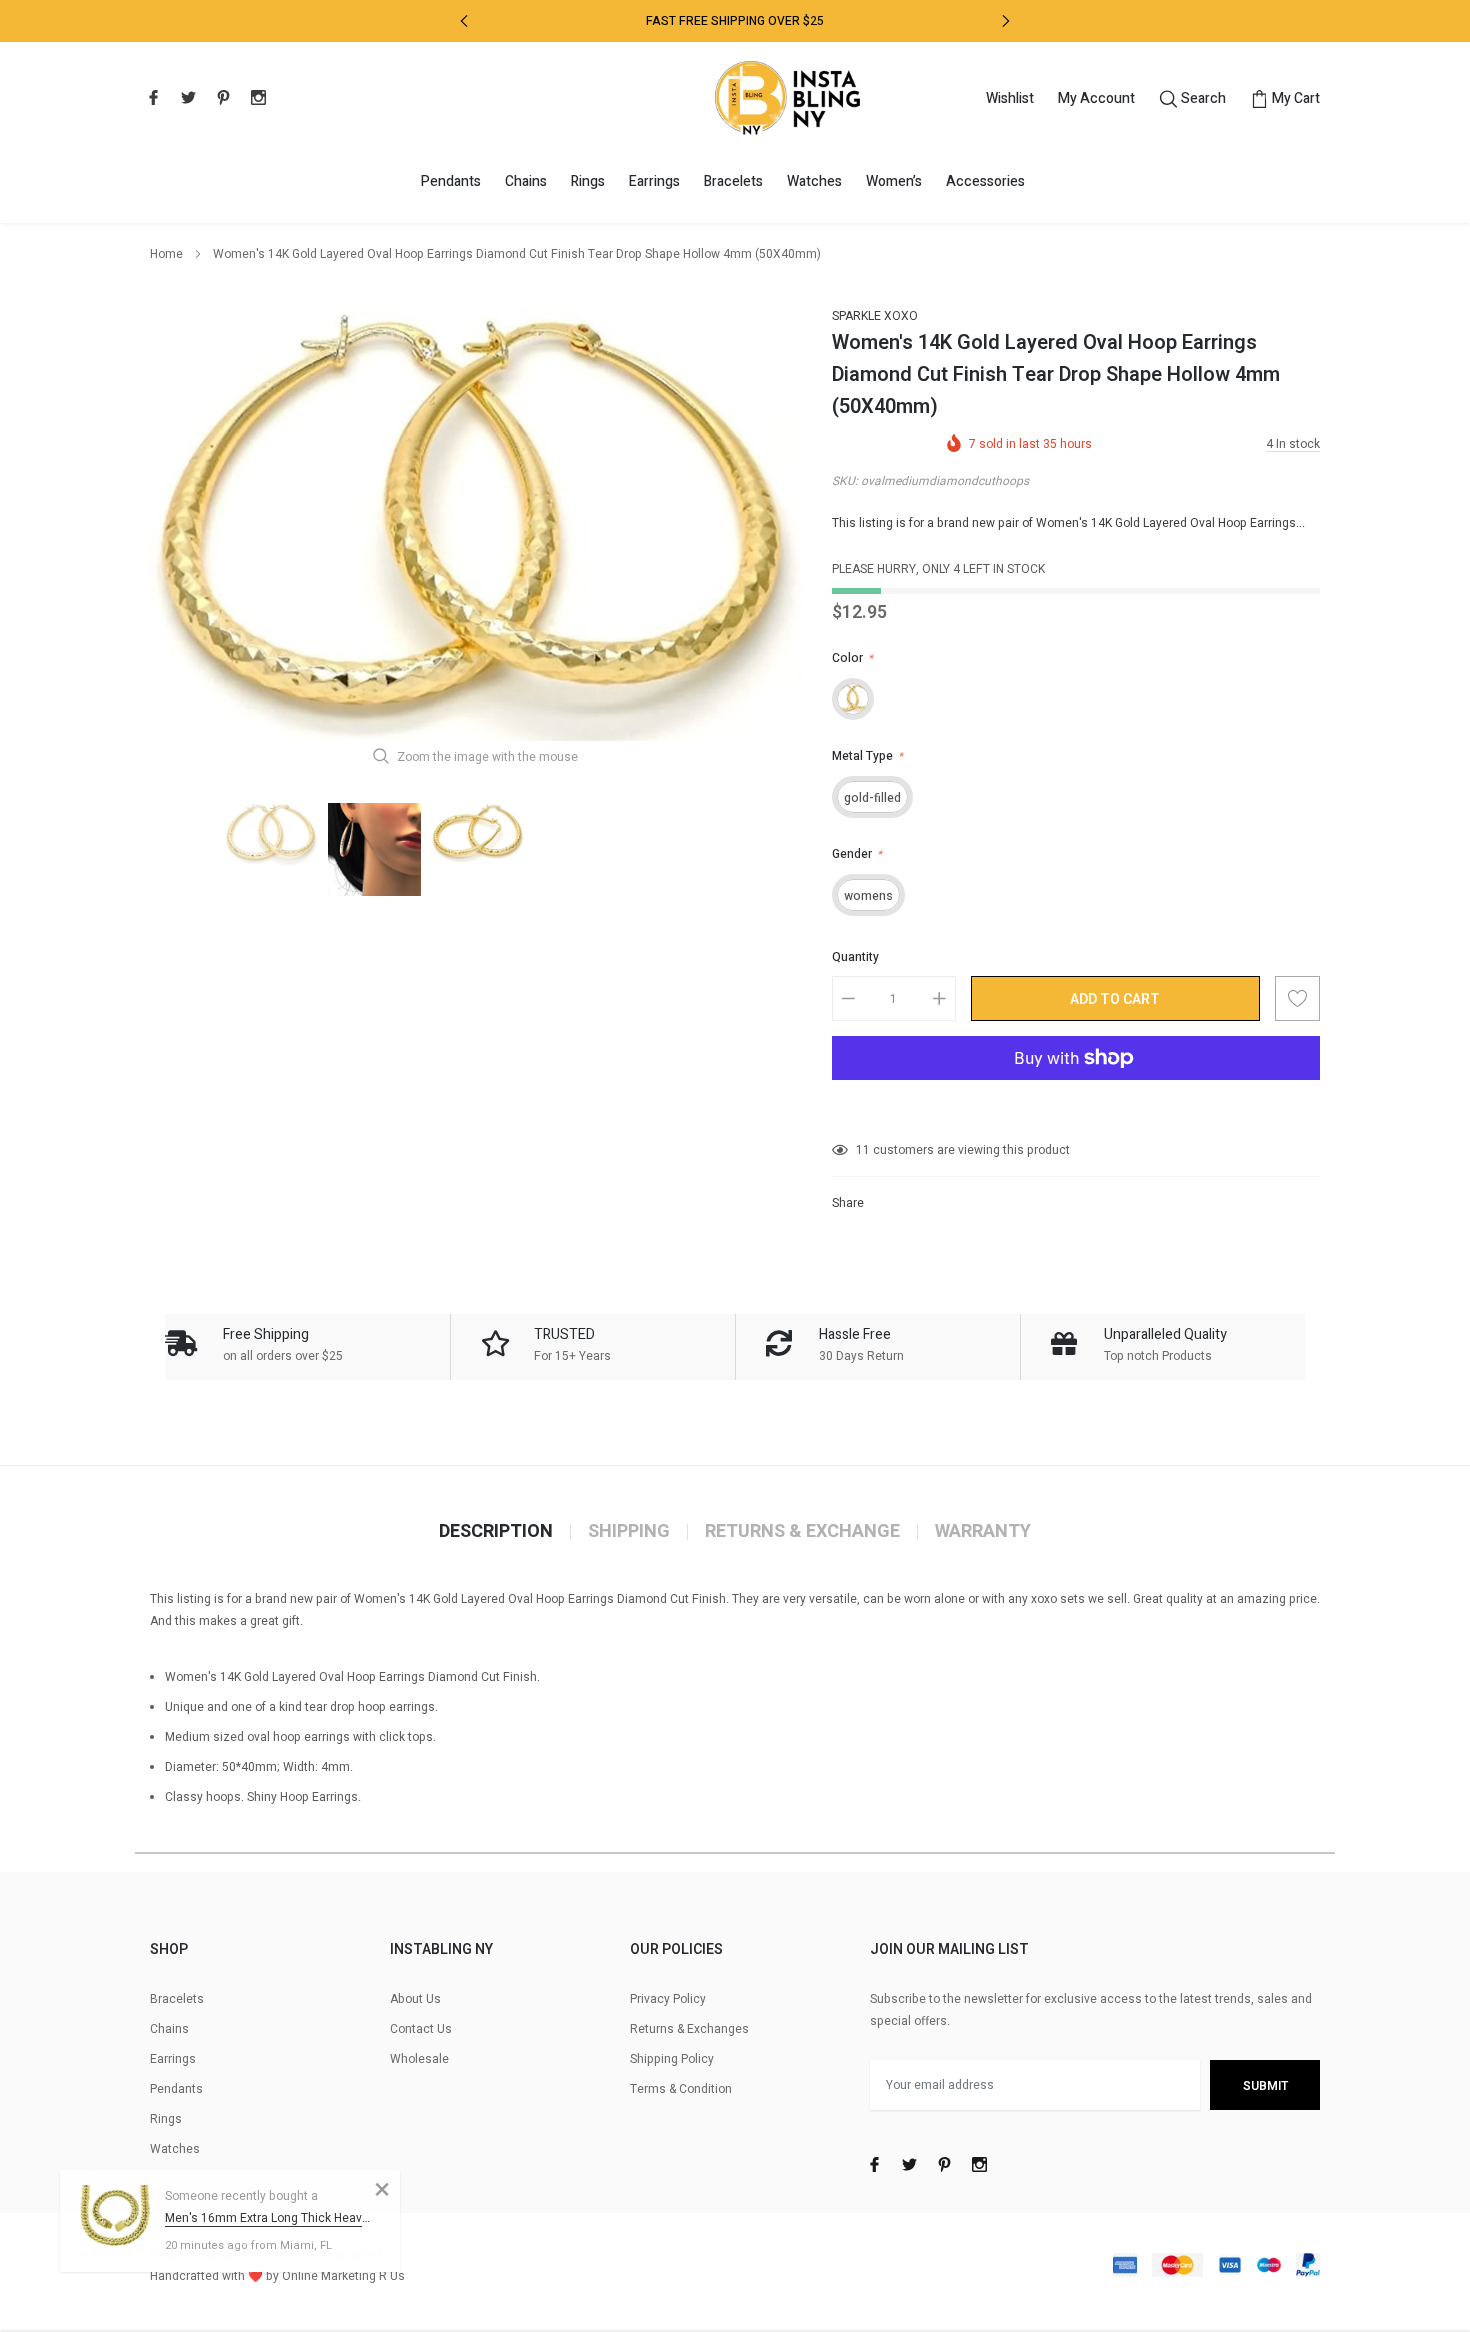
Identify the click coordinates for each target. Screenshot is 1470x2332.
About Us (415, 1999)
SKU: (845, 481)
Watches (814, 181)
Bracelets (733, 181)
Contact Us (421, 2029)
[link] (151, 97)
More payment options (1076, 1107)
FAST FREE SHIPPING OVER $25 (735, 21)
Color (852, 658)
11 (863, 1150)
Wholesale (419, 2059)
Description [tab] (496, 1532)
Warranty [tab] (983, 1532)
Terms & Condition (681, 2089)
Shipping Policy (672, 2059)
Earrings (654, 181)
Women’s (894, 181)
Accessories (985, 181)
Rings (588, 181)
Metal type (867, 756)
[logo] (787, 98)
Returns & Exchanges (689, 2029)
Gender (857, 854)
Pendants (451, 181)
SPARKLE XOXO (875, 316)
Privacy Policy (668, 1999)
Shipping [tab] (629, 1532)
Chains (526, 181)
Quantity (855, 957)
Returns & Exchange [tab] (802, 1532)
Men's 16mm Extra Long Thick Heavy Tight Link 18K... (267, 2218)
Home (166, 254)
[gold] (853, 699)
